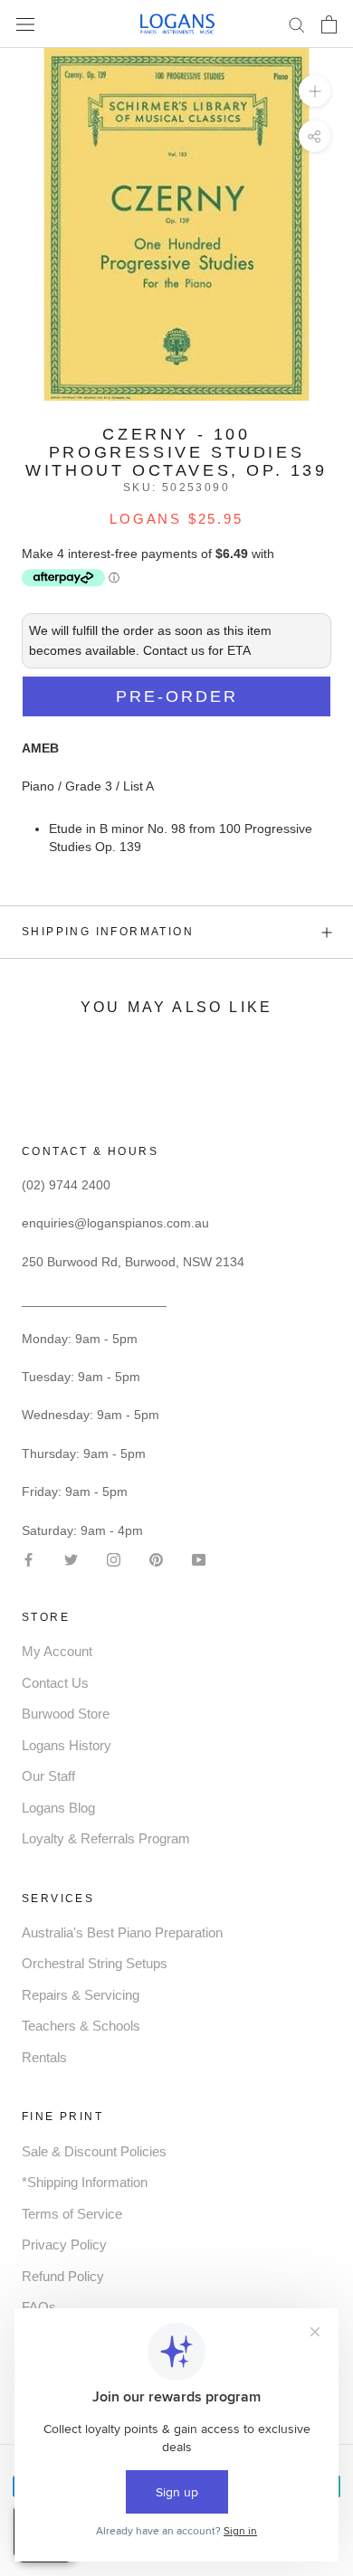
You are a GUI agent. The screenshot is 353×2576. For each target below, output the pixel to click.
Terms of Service (72, 2214)
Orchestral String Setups (95, 1963)
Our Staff (48, 1776)
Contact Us (55, 1683)
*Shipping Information (85, 2182)
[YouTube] (199, 1559)
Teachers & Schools (81, 2026)
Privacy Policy (64, 2245)
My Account (57, 1651)
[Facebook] (29, 1559)
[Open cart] (329, 24)
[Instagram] (114, 1559)
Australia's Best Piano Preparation (122, 1932)
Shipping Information (108, 932)
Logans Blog (58, 1808)
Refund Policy (63, 2276)
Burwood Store (66, 1714)
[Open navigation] (25, 24)
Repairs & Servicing (81, 1995)
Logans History (67, 1745)
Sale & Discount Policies (94, 2151)
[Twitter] (71, 1559)
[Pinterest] (156, 1559)
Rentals (44, 2057)
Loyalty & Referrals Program (106, 1838)
